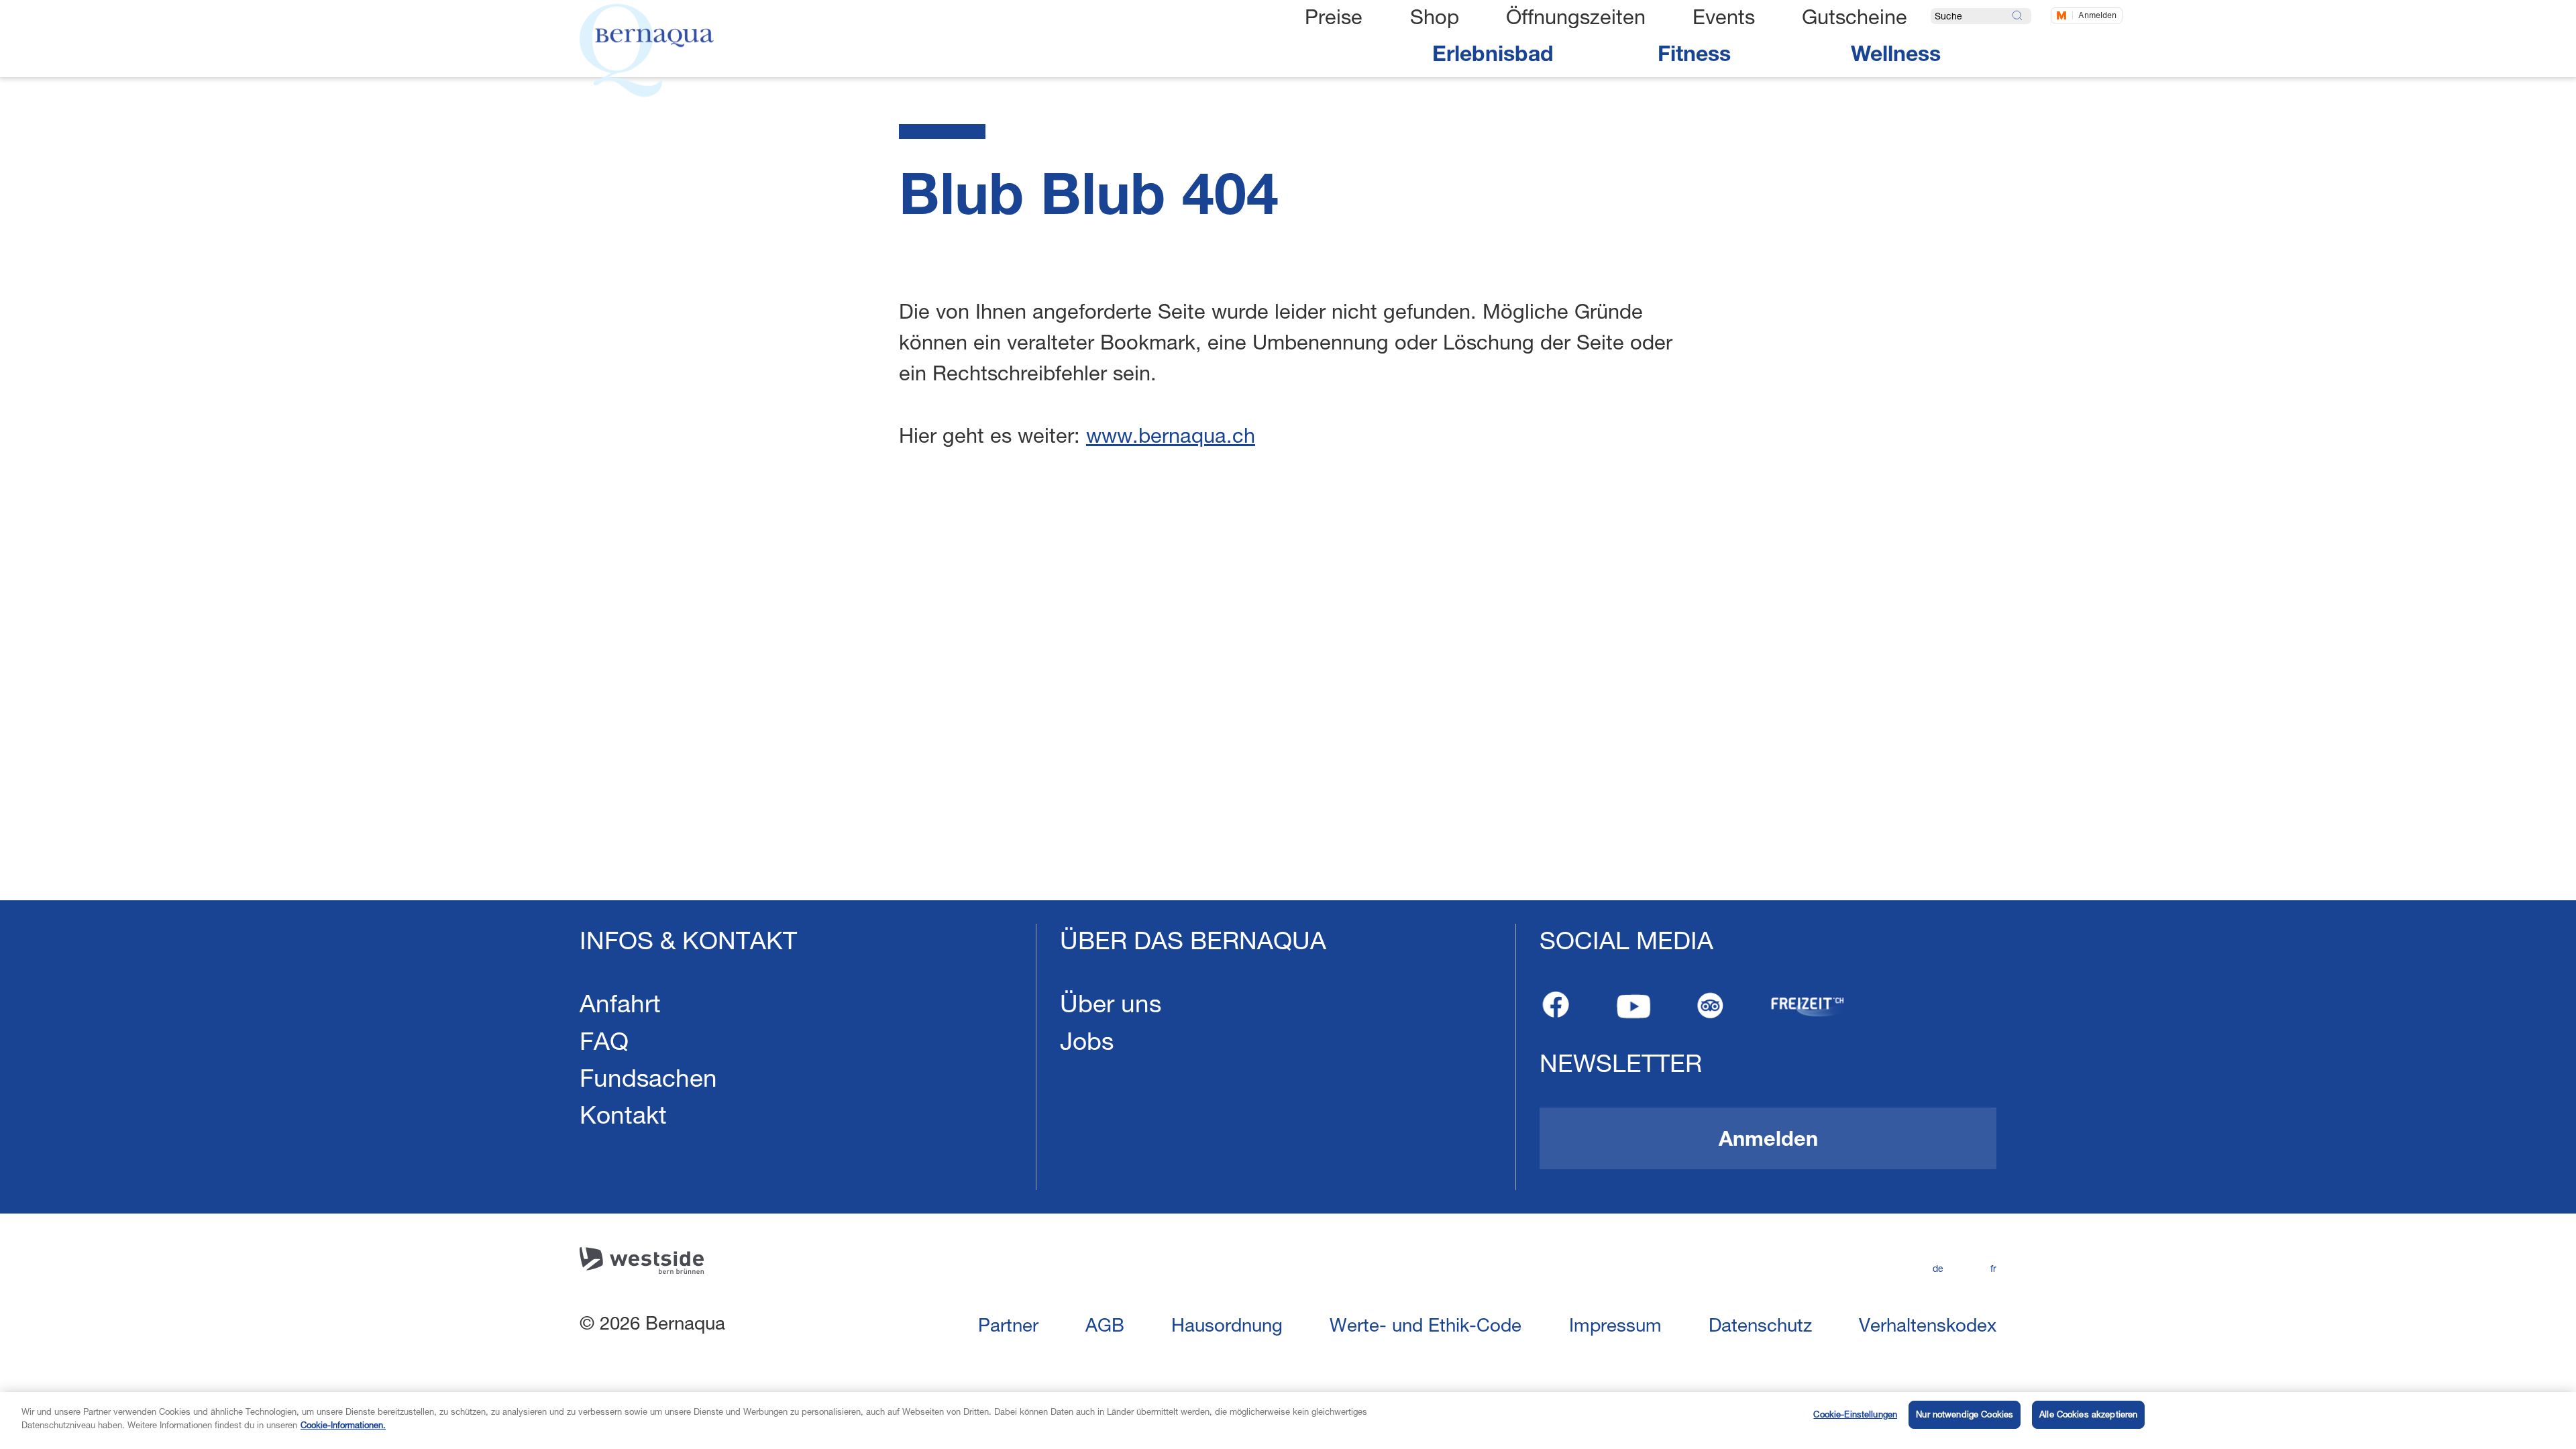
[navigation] (1288, 1175)
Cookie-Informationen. (343, 1424)
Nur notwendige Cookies (1965, 1414)
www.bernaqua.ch (1171, 435)
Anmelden (2097, 15)
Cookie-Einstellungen (1855, 1414)
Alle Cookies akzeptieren (2088, 1414)
